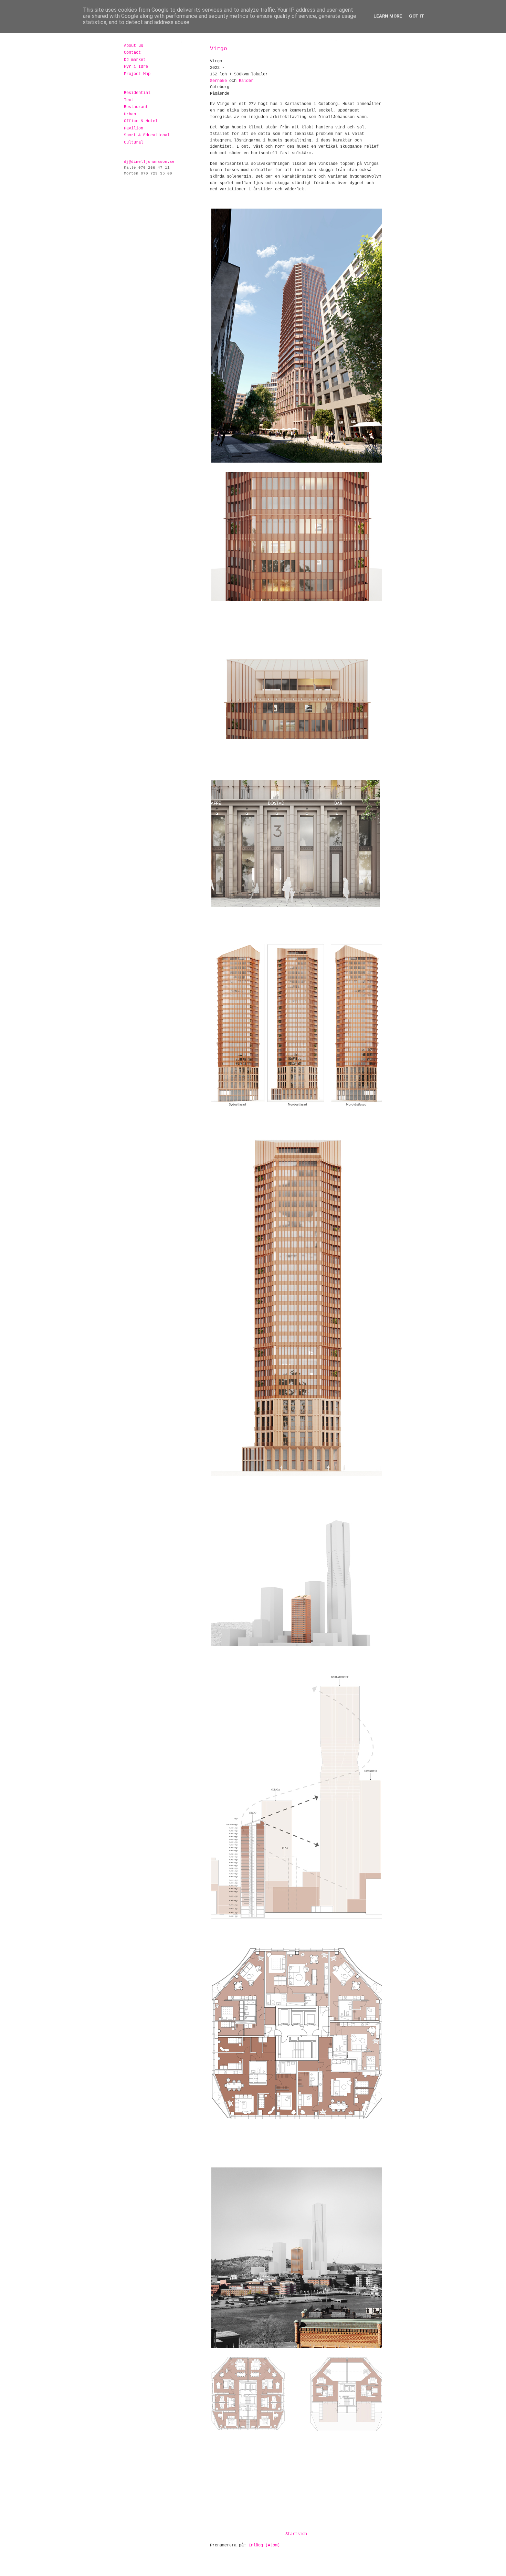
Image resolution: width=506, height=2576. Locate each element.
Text (129, 100)
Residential (137, 93)
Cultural (134, 142)
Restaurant (136, 107)
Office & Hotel (141, 121)
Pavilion (134, 128)
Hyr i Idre (136, 67)
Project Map (137, 74)
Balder (246, 81)
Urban (130, 114)
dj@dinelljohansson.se (149, 162)
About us (134, 46)
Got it (417, 16)
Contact (132, 53)
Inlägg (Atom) (264, 2545)
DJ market (135, 60)
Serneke (220, 81)
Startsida (296, 2534)
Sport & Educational (147, 135)
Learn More (388, 16)
